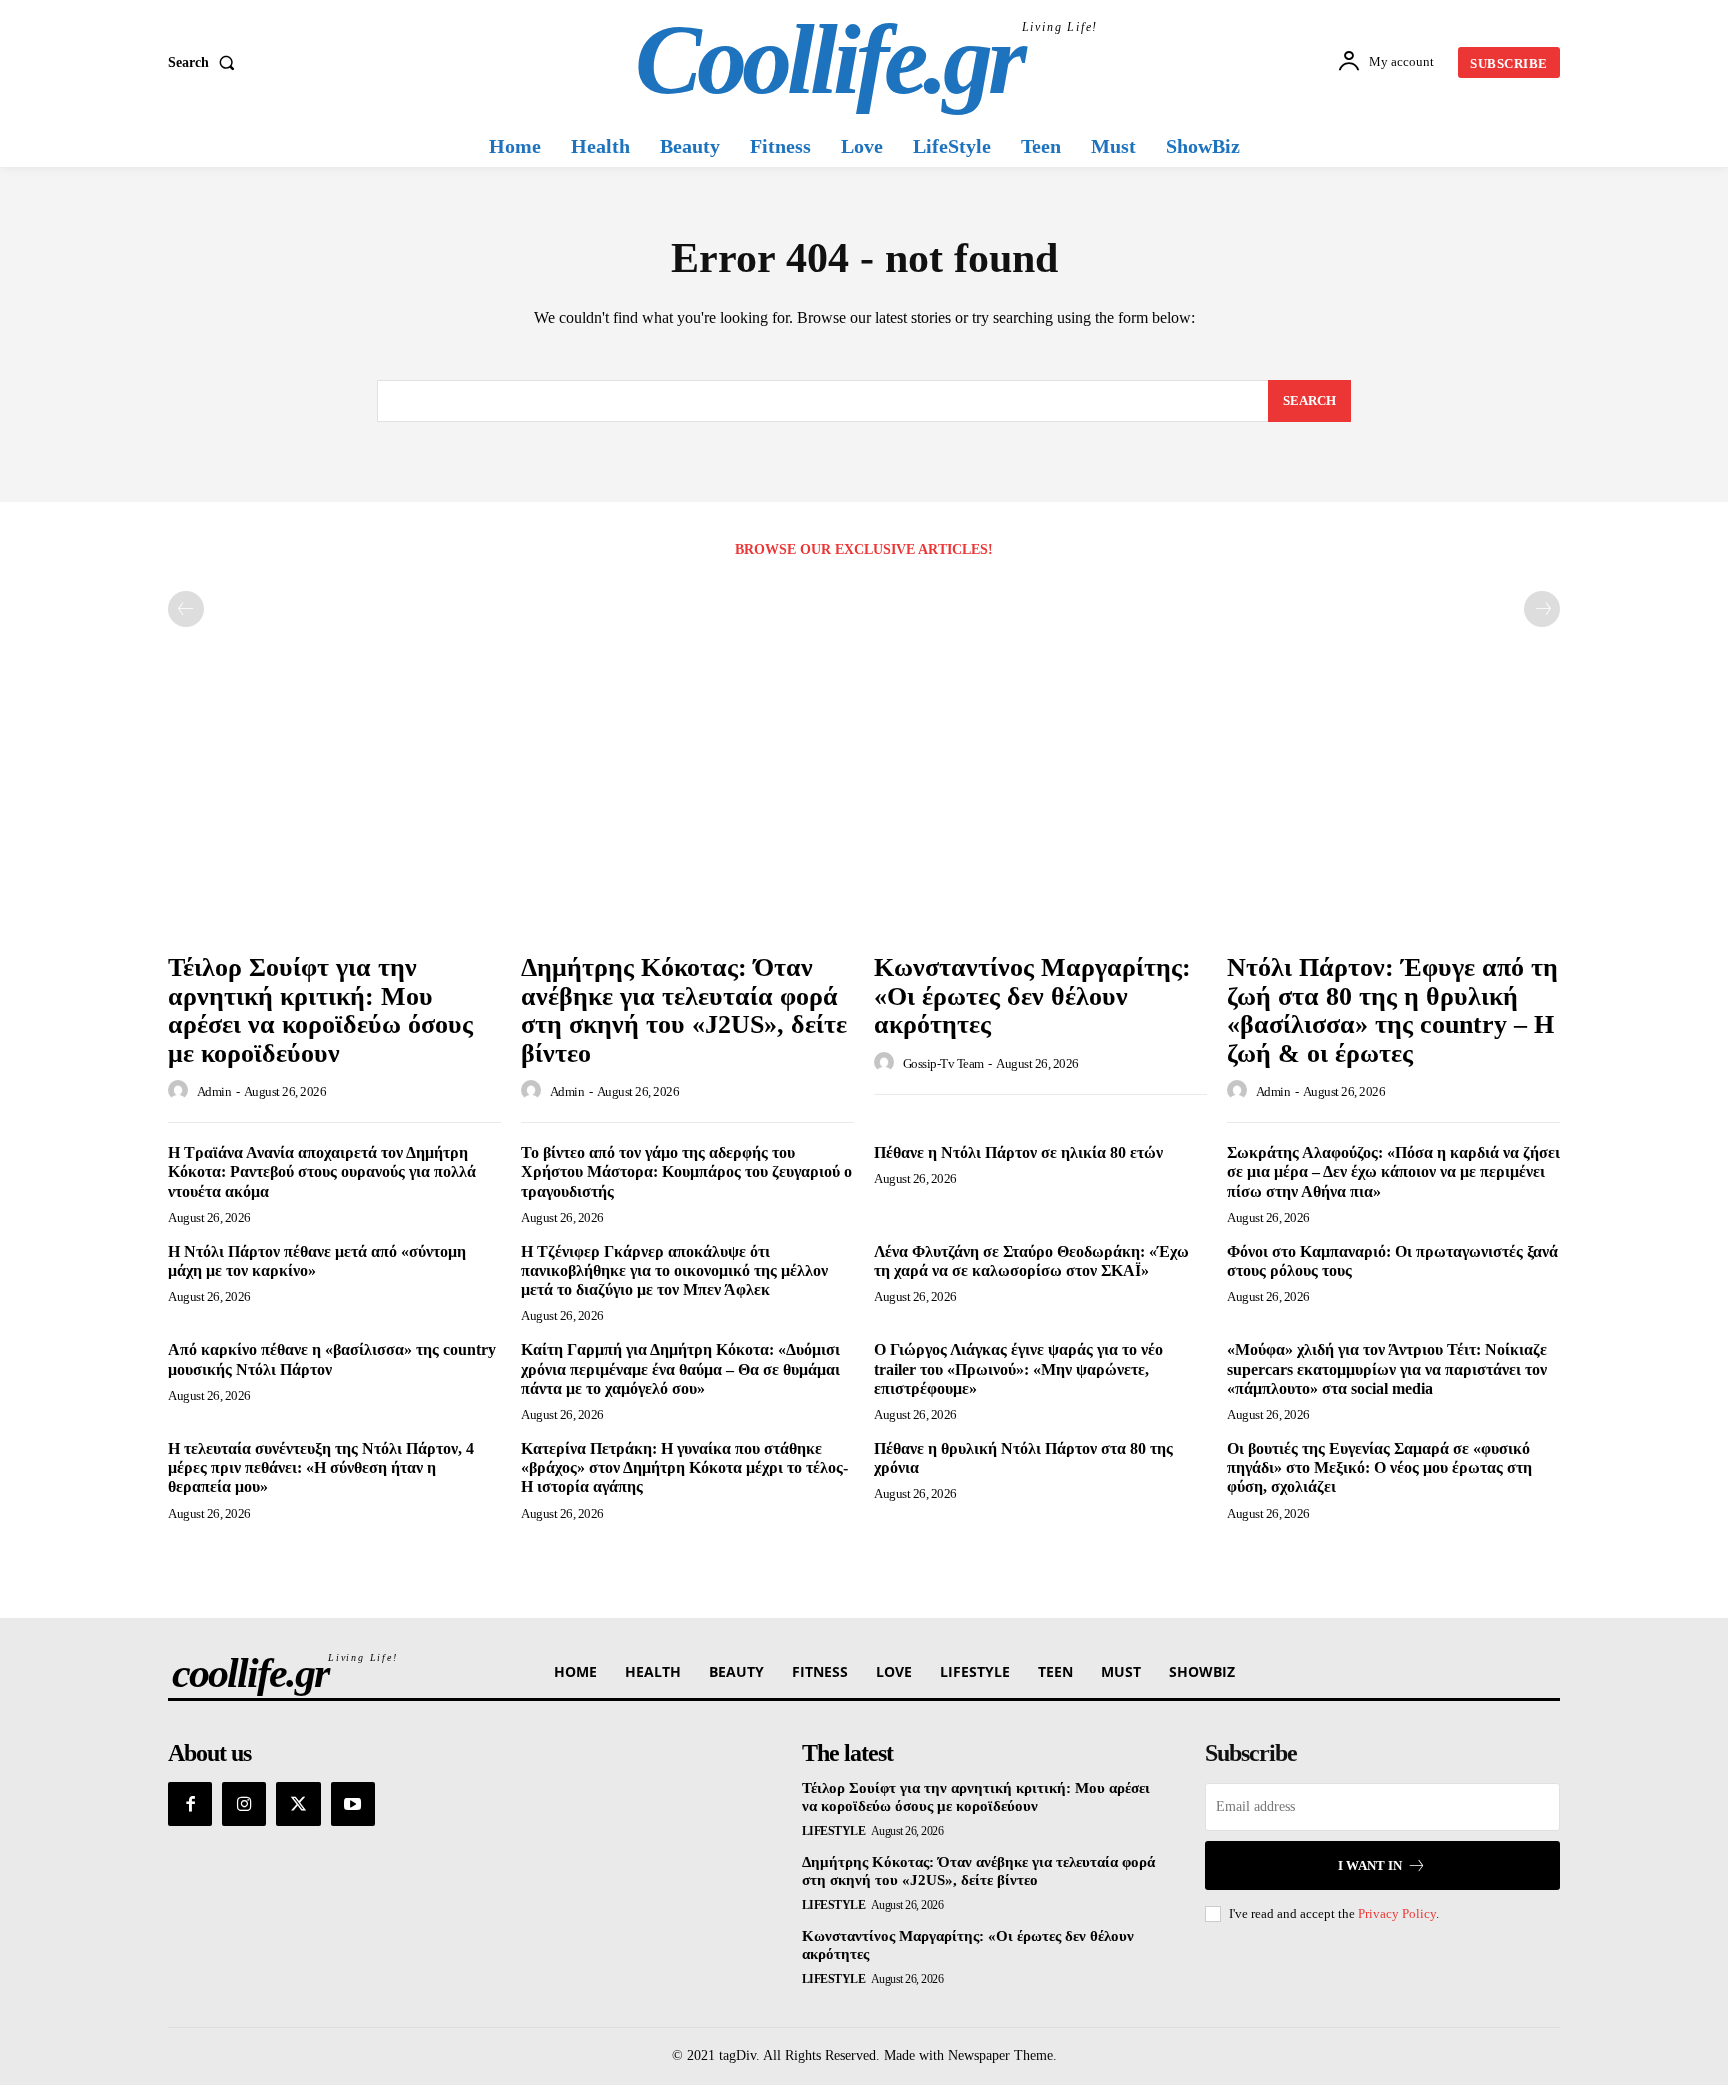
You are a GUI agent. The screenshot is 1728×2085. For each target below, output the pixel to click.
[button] (205, 63)
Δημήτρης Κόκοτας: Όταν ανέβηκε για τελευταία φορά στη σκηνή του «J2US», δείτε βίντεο (684, 1010)
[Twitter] (298, 1804)
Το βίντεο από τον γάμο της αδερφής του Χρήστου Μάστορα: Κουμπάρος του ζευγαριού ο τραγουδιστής (686, 1171)
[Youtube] (353, 1804)
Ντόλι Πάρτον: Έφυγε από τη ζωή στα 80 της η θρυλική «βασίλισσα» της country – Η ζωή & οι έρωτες (1392, 1010)
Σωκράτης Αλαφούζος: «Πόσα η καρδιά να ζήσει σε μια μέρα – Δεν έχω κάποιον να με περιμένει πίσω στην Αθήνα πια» (1393, 1171)
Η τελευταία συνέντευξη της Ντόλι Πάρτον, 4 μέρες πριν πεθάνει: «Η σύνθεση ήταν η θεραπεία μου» (321, 1467)
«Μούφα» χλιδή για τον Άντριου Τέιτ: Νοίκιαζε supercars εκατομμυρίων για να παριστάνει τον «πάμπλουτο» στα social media (1387, 1368)
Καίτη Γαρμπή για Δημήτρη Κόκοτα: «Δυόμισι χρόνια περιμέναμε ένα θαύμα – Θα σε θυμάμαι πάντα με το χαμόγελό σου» (680, 1368)
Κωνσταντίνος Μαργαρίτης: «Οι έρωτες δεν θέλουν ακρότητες (1032, 996)
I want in (1370, 1865)
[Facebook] (190, 1804)
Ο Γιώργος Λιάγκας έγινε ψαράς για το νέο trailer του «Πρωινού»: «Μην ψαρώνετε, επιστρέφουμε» (1018, 1368)
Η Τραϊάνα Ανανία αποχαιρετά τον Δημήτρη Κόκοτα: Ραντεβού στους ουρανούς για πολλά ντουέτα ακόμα (322, 1171)
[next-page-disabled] (1542, 609)
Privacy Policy (1397, 1913)
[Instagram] (244, 1804)
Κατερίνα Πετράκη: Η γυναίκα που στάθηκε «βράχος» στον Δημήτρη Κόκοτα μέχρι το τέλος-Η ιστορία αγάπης (684, 1467)
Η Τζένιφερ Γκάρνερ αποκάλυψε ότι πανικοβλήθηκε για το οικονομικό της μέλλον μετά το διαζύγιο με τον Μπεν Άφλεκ (674, 1270)
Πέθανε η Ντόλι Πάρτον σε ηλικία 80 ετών (1018, 1152)
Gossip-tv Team (943, 1063)
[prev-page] (186, 609)
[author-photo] (181, 1091)
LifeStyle (834, 1831)
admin (214, 1091)
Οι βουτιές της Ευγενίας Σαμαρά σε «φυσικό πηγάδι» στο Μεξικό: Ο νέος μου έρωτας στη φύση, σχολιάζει (1379, 1467)
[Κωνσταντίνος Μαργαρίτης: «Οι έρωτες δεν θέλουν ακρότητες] (1040, 817)
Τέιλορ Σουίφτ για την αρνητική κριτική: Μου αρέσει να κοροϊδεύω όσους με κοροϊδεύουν (320, 1010)
